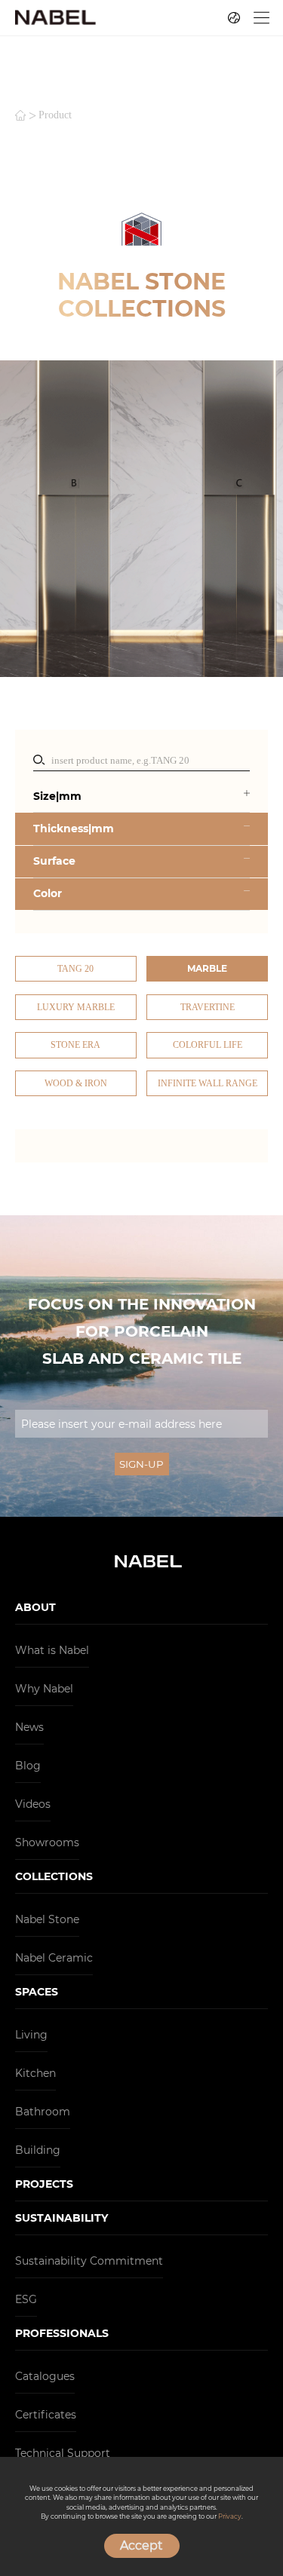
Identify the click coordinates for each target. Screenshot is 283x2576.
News (29, 1727)
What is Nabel (52, 1650)
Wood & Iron (76, 1083)
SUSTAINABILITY (62, 2218)
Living (31, 2035)
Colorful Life (208, 1045)
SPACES (37, 1992)
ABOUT (35, 1607)
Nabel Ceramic (54, 1958)
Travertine (208, 1007)
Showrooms (47, 1842)
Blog (28, 1766)
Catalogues (45, 2376)
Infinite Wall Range (208, 1083)
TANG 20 (75, 969)
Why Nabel (44, 1689)
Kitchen (35, 2073)
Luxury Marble (76, 1007)
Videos (33, 1804)
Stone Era (75, 1045)
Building (38, 2150)
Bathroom (43, 2112)
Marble (207, 968)
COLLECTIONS (54, 1876)
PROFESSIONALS (62, 2333)
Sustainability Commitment (89, 2261)
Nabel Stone (47, 1919)
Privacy (230, 2516)
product (55, 115)
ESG (26, 2299)
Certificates (46, 2415)
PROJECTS (44, 2184)
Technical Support (63, 2453)
